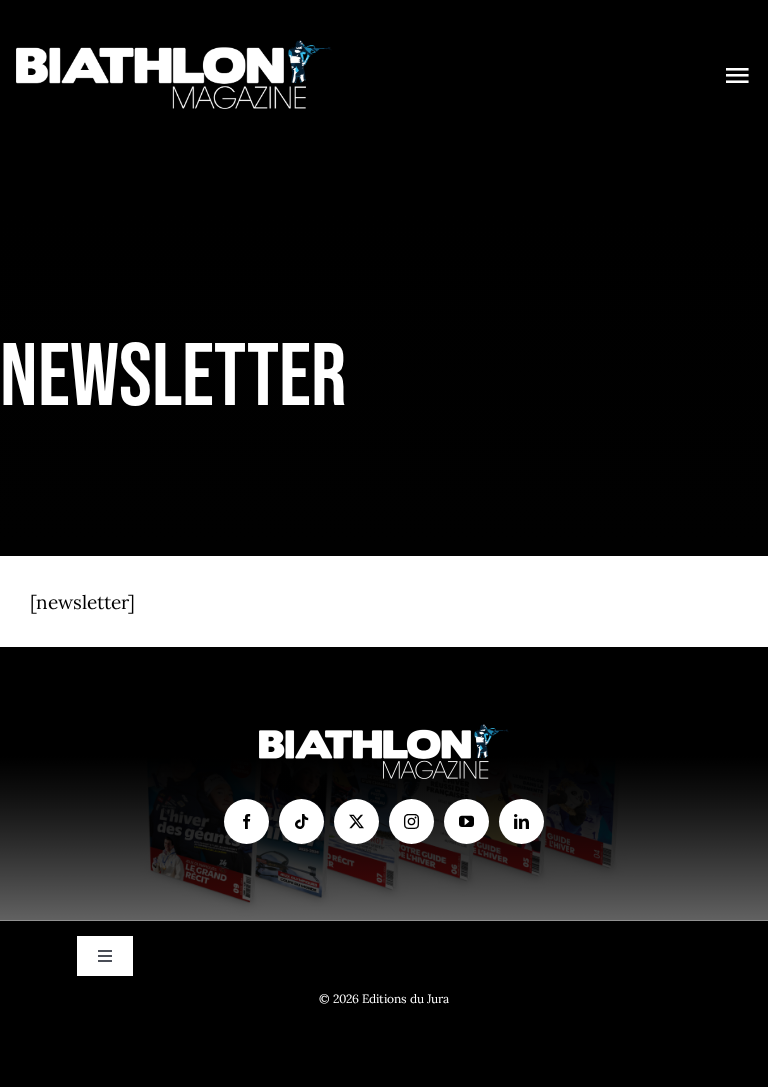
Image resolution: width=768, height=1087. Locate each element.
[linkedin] (521, 821)
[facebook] (246, 821)
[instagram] (411, 821)
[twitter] (356, 821)
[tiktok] (301, 821)
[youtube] (466, 821)
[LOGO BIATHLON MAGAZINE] (174, 49)
